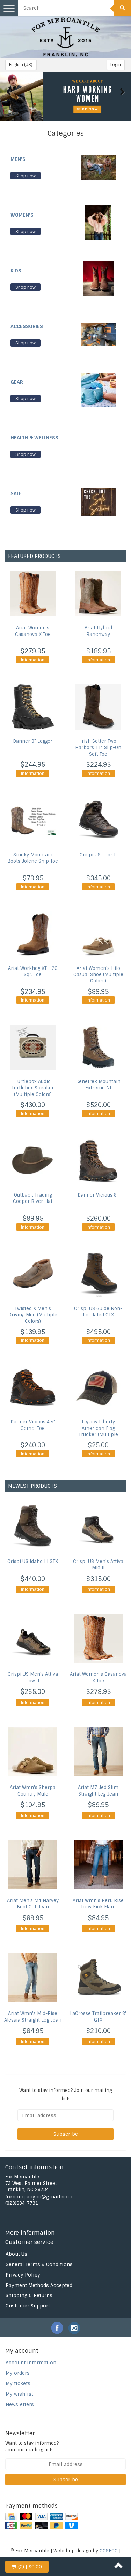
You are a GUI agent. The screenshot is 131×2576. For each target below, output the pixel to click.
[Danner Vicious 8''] (99, 1161)
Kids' (17, 271)
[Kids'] (98, 278)
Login (116, 65)
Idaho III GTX (33, 1561)
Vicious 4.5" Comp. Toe (33, 1425)
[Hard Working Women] (65, 96)
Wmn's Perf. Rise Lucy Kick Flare (98, 1904)
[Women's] (98, 223)
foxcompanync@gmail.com (39, 2197)
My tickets (18, 2383)
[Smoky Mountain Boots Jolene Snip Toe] (33, 820)
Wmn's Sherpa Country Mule (33, 1791)
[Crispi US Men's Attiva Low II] (33, 1638)
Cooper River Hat (33, 1198)
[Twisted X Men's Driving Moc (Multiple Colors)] (33, 1274)
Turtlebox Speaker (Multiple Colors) (33, 1088)
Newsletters (20, 2404)
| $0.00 (30, 2567)
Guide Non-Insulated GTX (98, 1312)
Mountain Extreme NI (98, 1085)
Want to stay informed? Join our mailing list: (32, 2446)
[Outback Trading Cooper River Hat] (33, 1161)
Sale (16, 493)
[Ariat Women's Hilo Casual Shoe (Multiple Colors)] (99, 934)
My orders (18, 2373)
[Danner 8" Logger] (33, 707)
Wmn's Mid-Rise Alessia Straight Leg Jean (33, 2017)
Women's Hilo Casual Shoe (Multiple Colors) (98, 975)
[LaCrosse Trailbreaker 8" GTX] (99, 1977)
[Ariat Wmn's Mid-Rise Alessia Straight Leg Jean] (33, 1977)
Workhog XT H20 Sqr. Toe (33, 971)
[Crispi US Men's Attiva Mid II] (99, 1525)
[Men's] (98, 167)
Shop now (26, 176)
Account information (31, 2363)
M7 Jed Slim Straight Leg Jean (98, 1791)
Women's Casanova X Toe (33, 631)
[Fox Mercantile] (66, 37)
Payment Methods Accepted (39, 2285)
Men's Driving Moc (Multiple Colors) (33, 1315)
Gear (17, 382)
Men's (18, 159)
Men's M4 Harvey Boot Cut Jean (33, 1904)
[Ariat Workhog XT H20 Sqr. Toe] (33, 934)
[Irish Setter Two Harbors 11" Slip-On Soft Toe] (99, 707)
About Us (16, 2254)
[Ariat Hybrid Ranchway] (99, 593)
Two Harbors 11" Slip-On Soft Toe (98, 748)
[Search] (122, 8)
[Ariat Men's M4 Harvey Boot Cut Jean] (33, 1865)
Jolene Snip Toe (33, 858)
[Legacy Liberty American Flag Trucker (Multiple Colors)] (99, 1387)
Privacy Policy (23, 2275)
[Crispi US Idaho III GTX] (33, 1525)
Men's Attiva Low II (33, 1678)
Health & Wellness (34, 438)
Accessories (27, 326)
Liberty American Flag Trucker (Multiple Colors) (98, 1431)
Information (33, 660)
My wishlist (19, 2394)
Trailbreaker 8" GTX (98, 2017)
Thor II (98, 855)
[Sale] (98, 501)
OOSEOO (109, 2551)
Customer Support (28, 2306)
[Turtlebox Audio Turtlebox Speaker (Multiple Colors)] (33, 1047)
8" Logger (33, 741)
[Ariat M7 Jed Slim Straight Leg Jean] (99, 1751)
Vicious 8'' (98, 1195)
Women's (22, 215)
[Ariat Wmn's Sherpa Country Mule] (33, 1751)
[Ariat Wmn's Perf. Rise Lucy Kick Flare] (99, 1865)
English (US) (21, 65)
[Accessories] (98, 334)
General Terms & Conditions (39, 2264)
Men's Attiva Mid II (98, 1565)
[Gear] (98, 390)
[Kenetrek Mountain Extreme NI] (99, 1047)
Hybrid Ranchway (98, 631)
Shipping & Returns (29, 2295)
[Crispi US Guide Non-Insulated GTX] (99, 1274)
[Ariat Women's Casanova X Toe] (33, 593)
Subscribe (66, 2134)
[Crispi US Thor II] (99, 820)
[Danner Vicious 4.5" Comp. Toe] (33, 1387)
